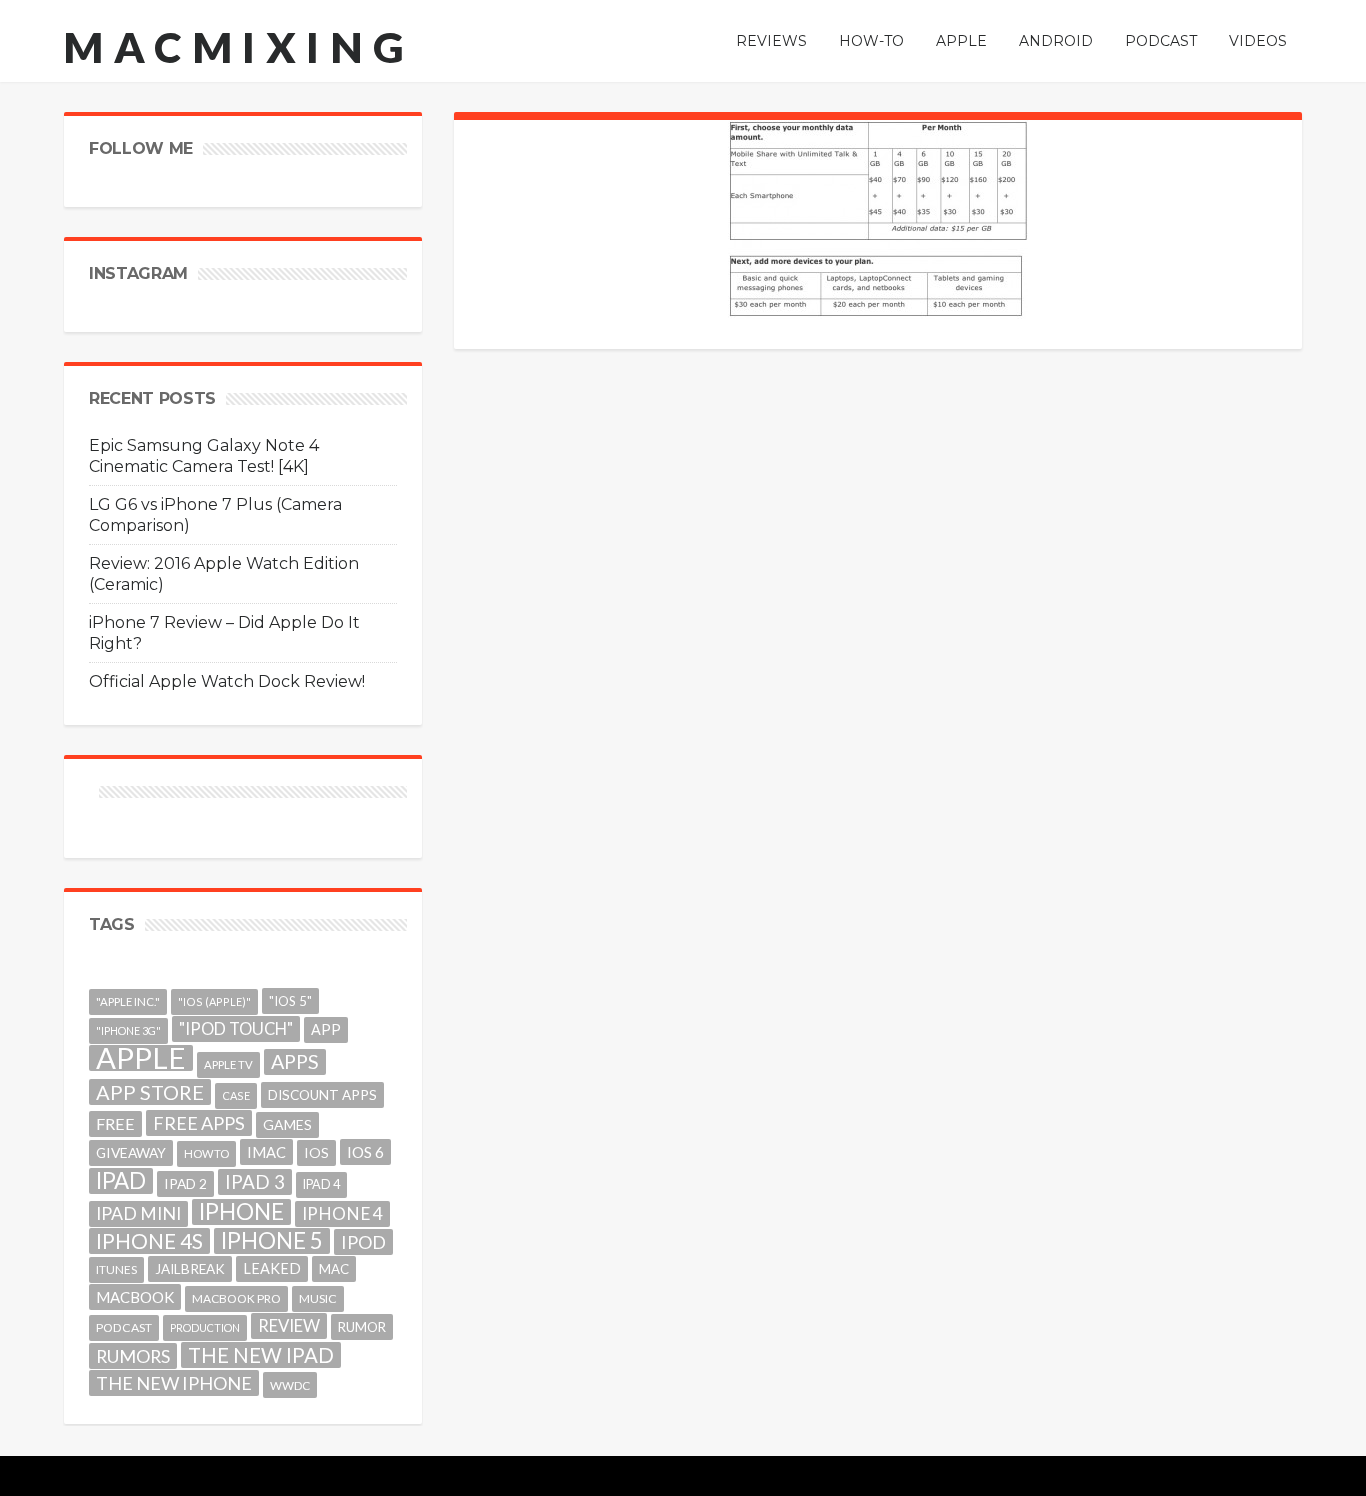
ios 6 (365, 1152)
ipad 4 (321, 1184)
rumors (133, 1356)
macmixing (239, 47)
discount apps (322, 1095)
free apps (199, 1123)
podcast (124, 1327)
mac (334, 1269)
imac (266, 1152)
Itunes (116, 1269)
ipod (363, 1242)
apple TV (228, 1064)
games (287, 1124)
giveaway (131, 1152)
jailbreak (190, 1269)
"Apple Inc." (128, 1001)
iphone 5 (272, 1241)
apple (141, 1058)
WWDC (290, 1385)
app (326, 1029)
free (115, 1123)
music (318, 1298)
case (236, 1095)
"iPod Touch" (236, 1029)
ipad (121, 1181)
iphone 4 (342, 1213)
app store (150, 1092)
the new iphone (174, 1383)
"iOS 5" (290, 1001)
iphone (241, 1212)
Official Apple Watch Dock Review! (227, 681)
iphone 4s (149, 1240)
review (289, 1325)
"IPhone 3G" (128, 1030)
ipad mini (138, 1213)
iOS (316, 1152)
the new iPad (261, 1355)
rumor (362, 1327)
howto (206, 1153)
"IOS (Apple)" (214, 1001)
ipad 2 (185, 1183)
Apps (295, 1061)
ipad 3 (255, 1181)
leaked (272, 1268)
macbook (135, 1297)
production (205, 1327)
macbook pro (236, 1298)
